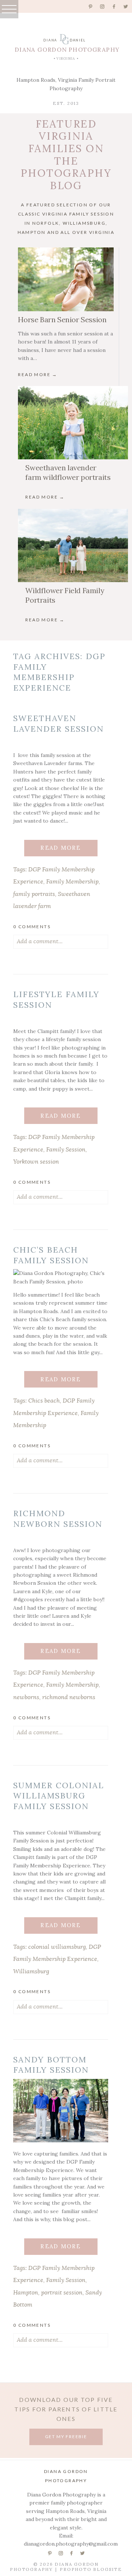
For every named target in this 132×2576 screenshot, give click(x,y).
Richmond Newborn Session (58, 1519)
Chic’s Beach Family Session (51, 1255)
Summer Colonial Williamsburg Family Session (59, 1796)
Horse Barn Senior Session (62, 319)
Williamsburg (31, 1971)
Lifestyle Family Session (56, 999)
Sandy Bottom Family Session (51, 2065)
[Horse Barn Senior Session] (66, 279)
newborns (26, 1697)
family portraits (34, 894)
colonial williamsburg (57, 1947)
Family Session (66, 1150)
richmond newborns (69, 1697)
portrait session (62, 2293)
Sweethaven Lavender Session (58, 723)
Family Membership (72, 882)
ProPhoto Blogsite (91, 2569)
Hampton (26, 2293)
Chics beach (44, 1401)
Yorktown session (36, 1162)
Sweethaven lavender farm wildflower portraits (68, 472)
